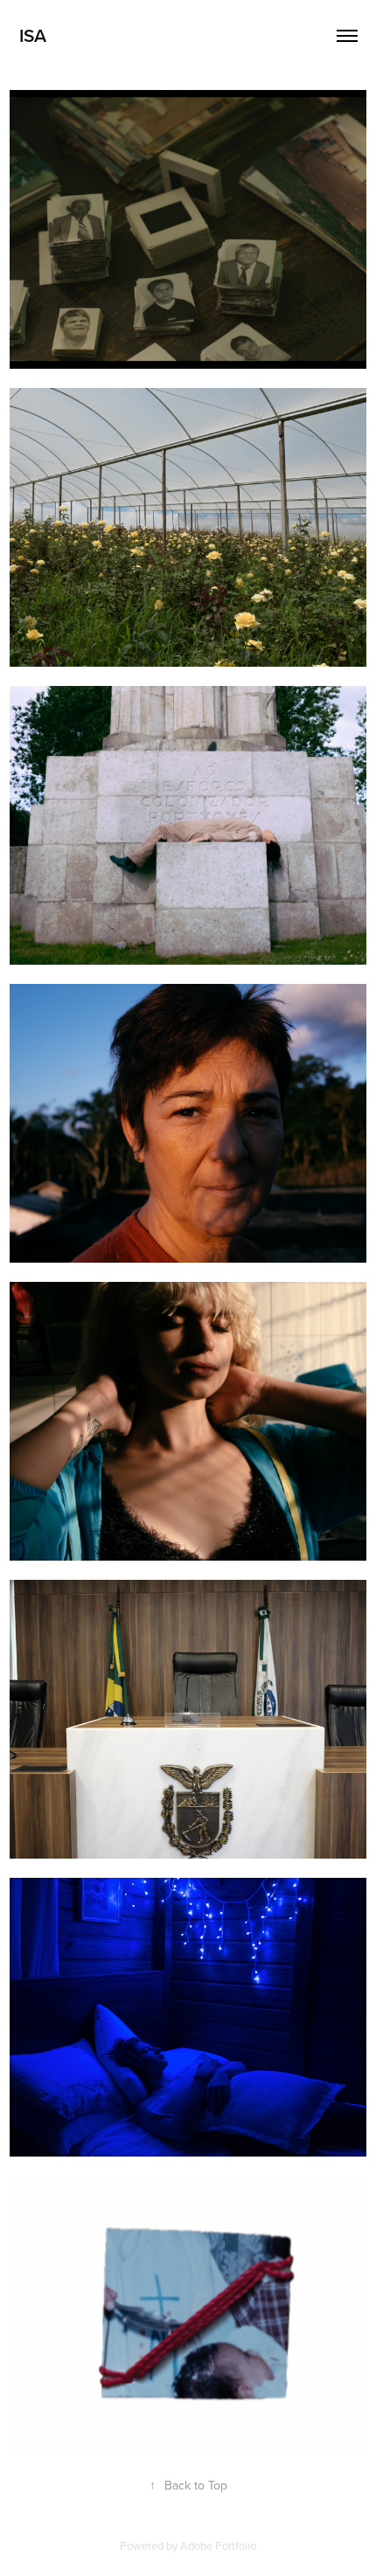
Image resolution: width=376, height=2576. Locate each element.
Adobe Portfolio (218, 2545)
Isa (33, 35)
